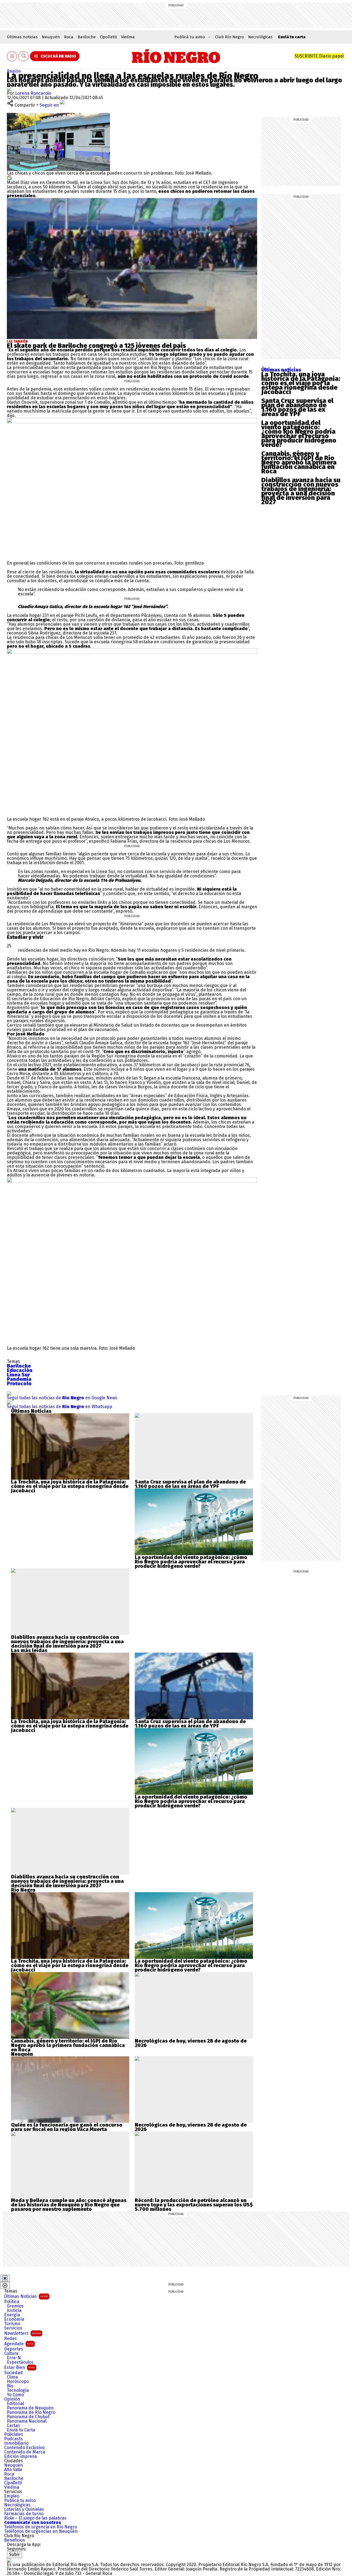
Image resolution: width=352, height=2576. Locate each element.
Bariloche (87, 37)
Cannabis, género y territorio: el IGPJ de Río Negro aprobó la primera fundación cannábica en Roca (299, 462)
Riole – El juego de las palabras (35, 2518)
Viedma (128, 37)
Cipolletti (108, 37)
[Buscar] (24, 56)
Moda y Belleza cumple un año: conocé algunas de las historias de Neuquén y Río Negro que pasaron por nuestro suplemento (69, 2205)
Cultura (11, 2353)
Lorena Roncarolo (33, 93)
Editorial (15, 2404)
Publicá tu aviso (20, 2501)
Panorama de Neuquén (30, 2408)
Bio (10, 2386)
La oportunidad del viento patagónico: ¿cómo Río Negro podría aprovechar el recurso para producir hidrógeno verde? (299, 434)
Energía (12, 2315)
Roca (69, 37)
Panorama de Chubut (28, 2417)
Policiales (14, 2434)
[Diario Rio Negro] (9, 2560)
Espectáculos (20, 2362)
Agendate (19, 2344)
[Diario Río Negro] (176, 56)
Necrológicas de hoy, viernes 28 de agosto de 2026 (191, 2043)
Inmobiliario (16, 2443)
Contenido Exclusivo (24, 2448)
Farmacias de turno (24, 2514)
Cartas (13, 2426)
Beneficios (15, 2540)
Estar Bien (20, 2367)
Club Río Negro (229, 37)
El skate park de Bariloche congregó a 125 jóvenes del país (96, 346)
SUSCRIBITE (319, 56)
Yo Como (15, 2395)
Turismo (12, 2324)
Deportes (14, 2349)
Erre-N (14, 2358)
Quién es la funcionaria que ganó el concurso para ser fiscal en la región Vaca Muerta (67, 2127)
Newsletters (23, 2333)
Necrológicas (260, 37)
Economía (14, 2319)
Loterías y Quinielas (24, 2509)
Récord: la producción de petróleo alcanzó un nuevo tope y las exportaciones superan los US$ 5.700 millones (194, 2205)
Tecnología (18, 2390)
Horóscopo (18, 2382)
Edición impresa (20, 2456)
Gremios (15, 2306)
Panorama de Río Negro (31, 2412)
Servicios (13, 2328)
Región (14, 71)
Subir (14, 2554)
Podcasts (13, 2439)
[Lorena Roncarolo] (9, 89)
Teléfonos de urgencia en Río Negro (41, 2527)
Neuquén (51, 37)
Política (12, 2302)
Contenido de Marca (25, 2452)
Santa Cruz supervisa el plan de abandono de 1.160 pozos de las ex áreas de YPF (297, 407)
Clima (12, 2377)
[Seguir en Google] (9, 177)
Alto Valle (13, 2470)
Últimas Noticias (26, 2296)
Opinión (12, 2399)
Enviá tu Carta (21, 2430)
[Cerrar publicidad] (5, 2278)
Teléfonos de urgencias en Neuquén (41, 2531)
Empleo (12, 2496)
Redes (10, 2339)
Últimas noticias (22, 37)
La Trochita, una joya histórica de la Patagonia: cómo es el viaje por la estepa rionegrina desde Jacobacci (301, 383)
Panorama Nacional (27, 2421)
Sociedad (13, 2373)
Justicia (14, 2311)
